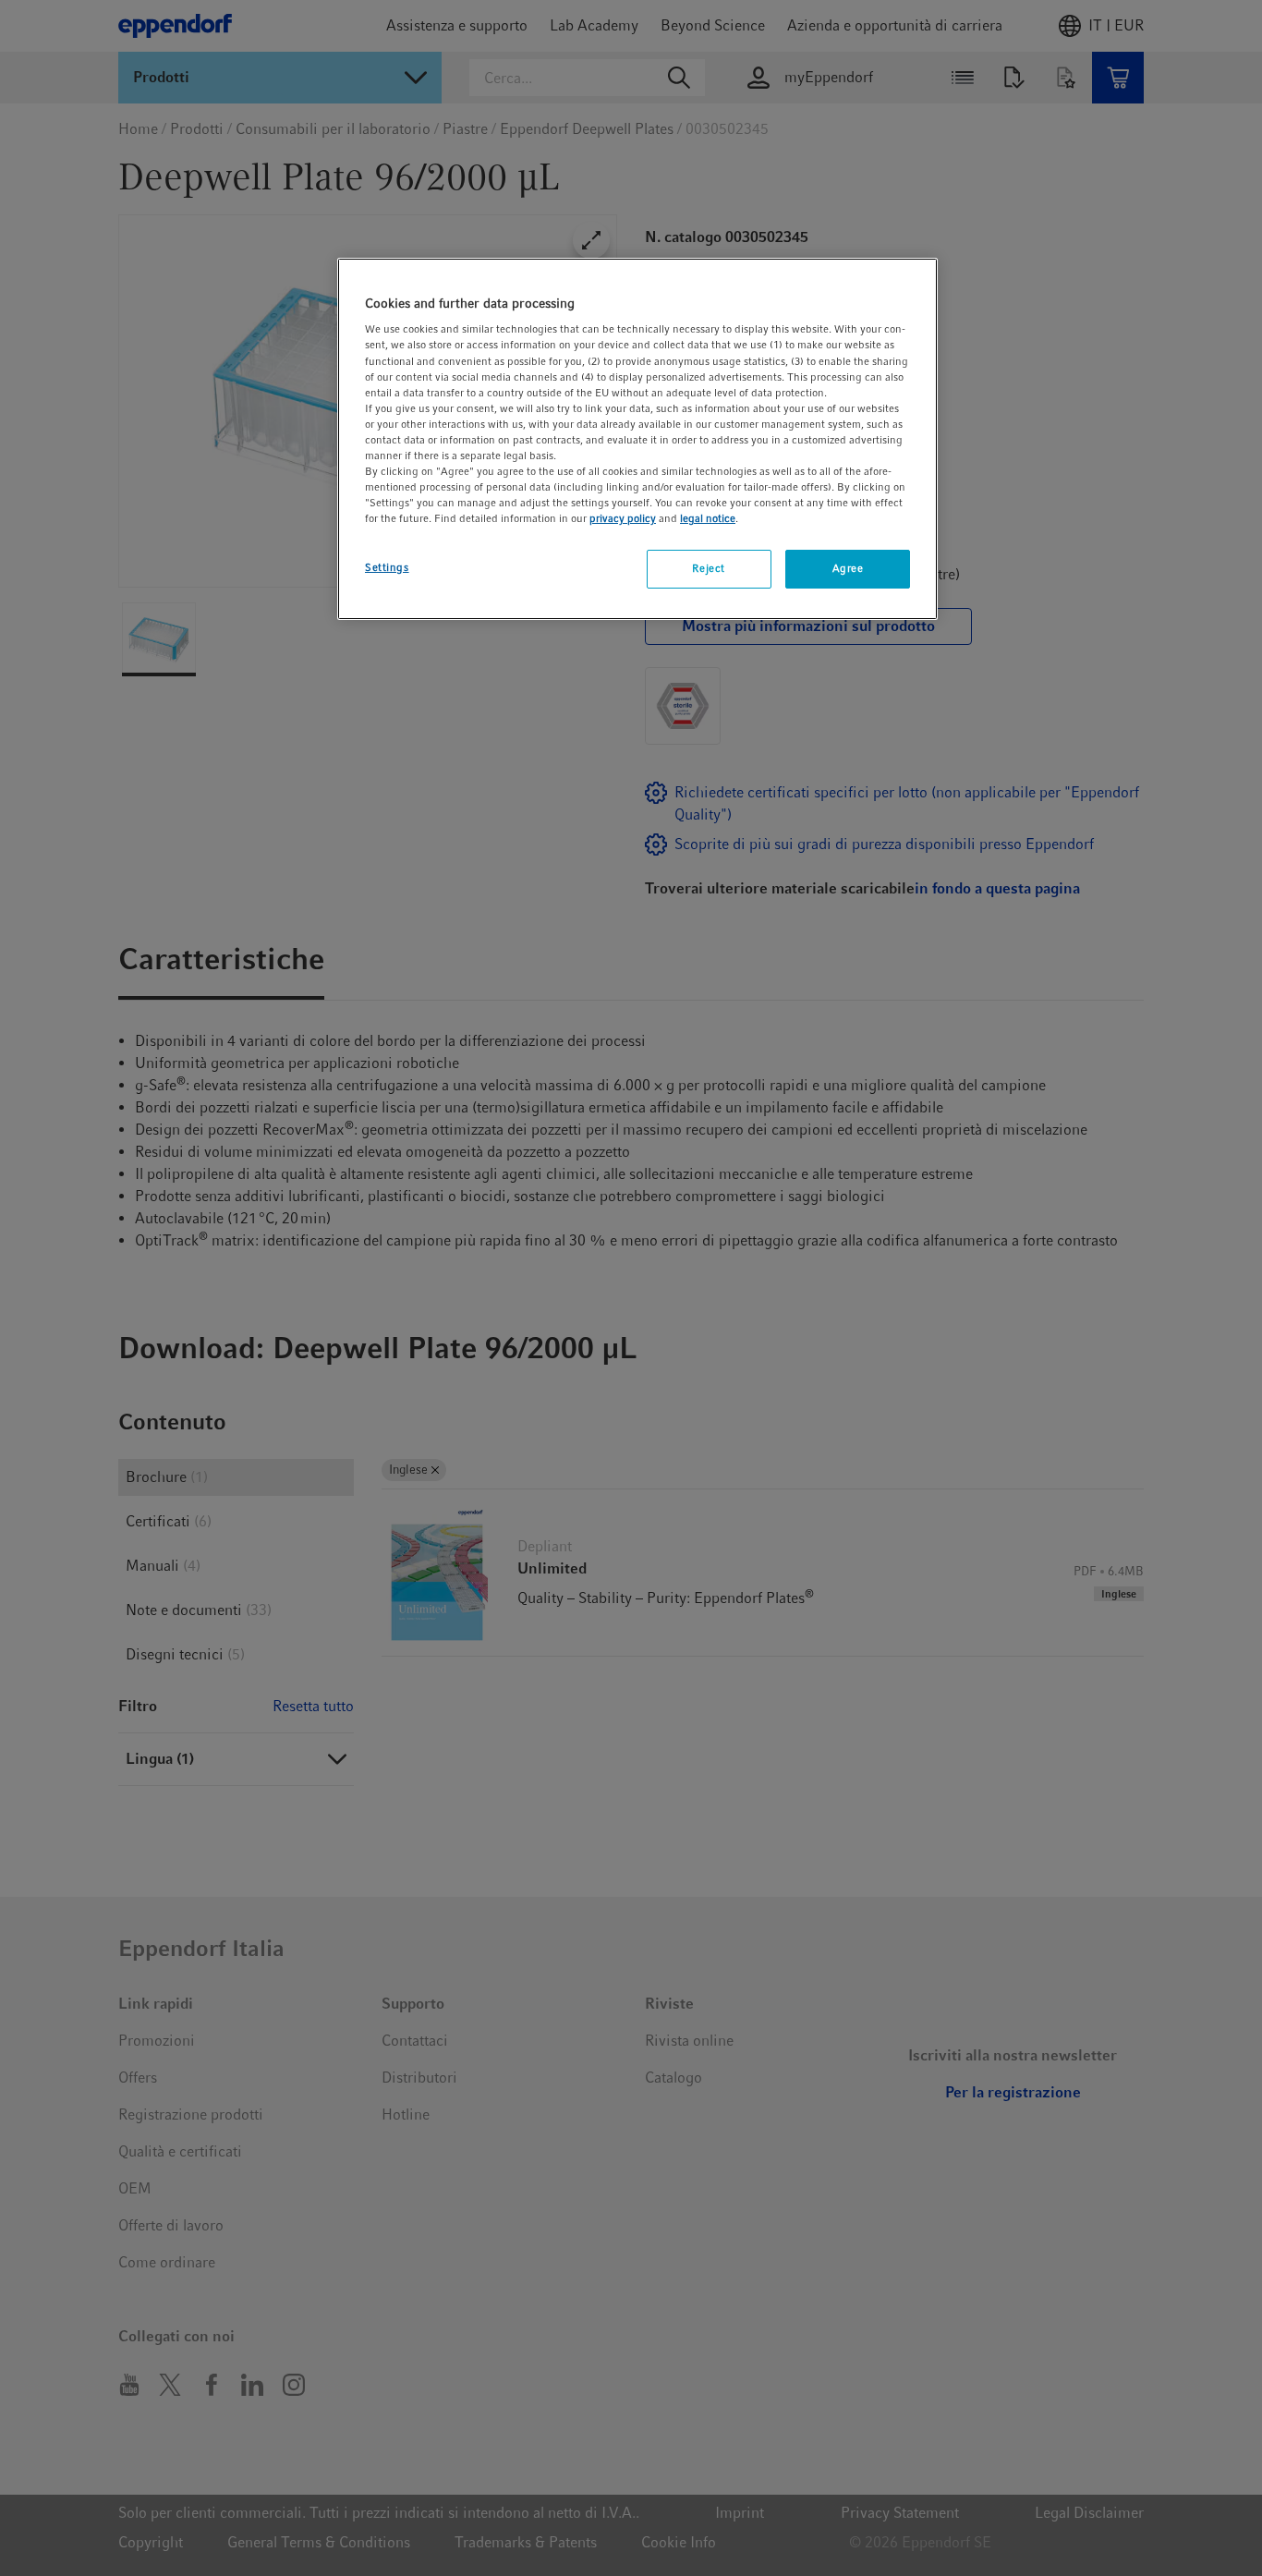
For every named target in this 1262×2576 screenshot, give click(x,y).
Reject (708, 568)
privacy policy (623, 518)
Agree (848, 568)
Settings (387, 567)
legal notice (708, 518)
